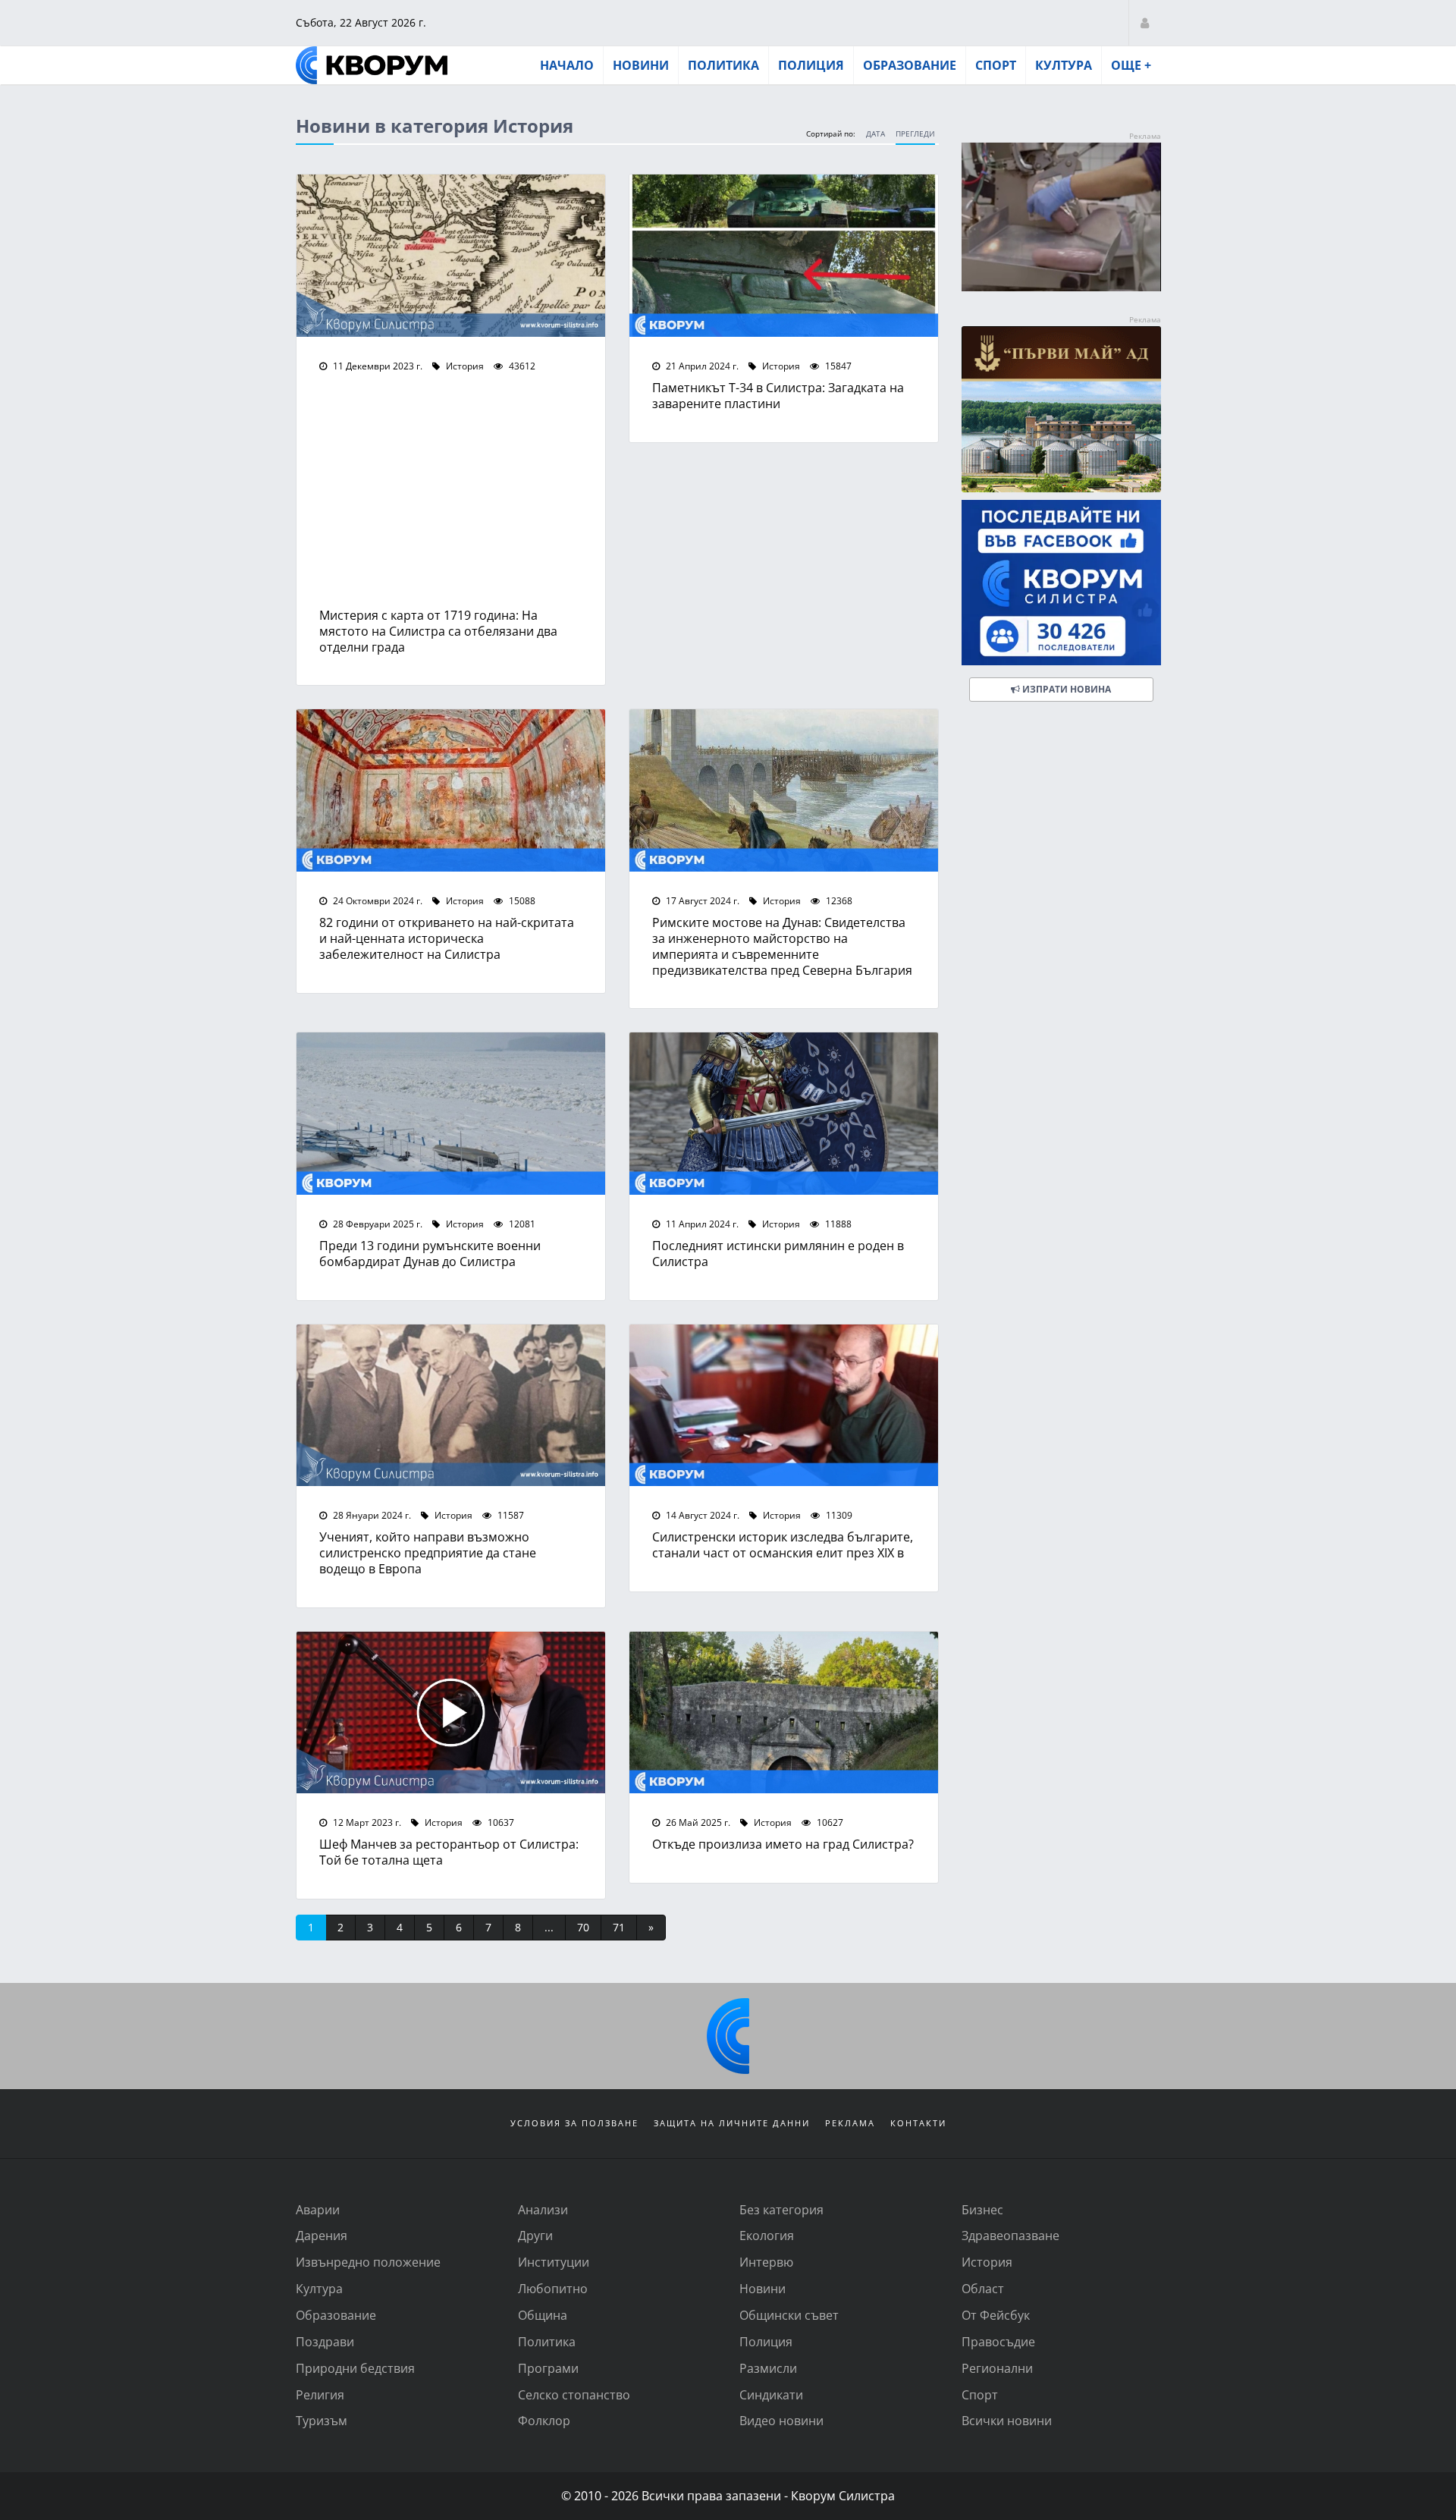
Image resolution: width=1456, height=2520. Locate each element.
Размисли (768, 2368)
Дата (875, 134)
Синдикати (771, 2394)
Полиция (811, 65)
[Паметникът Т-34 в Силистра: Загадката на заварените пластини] (784, 256)
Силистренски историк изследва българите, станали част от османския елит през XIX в (783, 1544)
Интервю (766, 2262)
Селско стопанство (574, 2394)
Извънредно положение (368, 2262)
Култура (1064, 65)
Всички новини (1007, 2420)
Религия (320, 2394)
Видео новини (781, 2420)
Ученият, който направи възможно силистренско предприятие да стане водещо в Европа (428, 1552)
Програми (548, 2368)
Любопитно (553, 2288)
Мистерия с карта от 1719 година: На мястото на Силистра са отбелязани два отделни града (438, 631)
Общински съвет (789, 2315)
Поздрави (325, 2341)
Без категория (781, 2209)
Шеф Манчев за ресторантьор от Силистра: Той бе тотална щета (449, 1852)
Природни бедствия (355, 2368)
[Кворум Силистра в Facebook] (1061, 583)
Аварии (318, 2209)
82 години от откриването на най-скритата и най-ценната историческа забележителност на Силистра (447, 938)
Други (535, 2235)
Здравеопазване (1010, 2235)
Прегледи (915, 134)
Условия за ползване (574, 2123)
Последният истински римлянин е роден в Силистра (778, 1253)
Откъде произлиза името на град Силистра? (783, 1844)
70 (583, 1927)
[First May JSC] (1061, 409)
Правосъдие (998, 2341)
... (549, 1927)
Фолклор (544, 2420)
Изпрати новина (1065, 689)
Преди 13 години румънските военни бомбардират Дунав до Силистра (430, 1253)
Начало (567, 65)
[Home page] (372, 65)
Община (543, 2315)
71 (619, 1927)
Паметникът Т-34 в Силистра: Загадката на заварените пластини (778, 395)
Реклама (850, 2123)
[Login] (1145, 22)
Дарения (322, 2235)
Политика (723, 65)
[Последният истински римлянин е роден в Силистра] (784, 1114)
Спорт (996, 65)
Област (983, 2288)
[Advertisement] (451, 494)
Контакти (918, 2123)
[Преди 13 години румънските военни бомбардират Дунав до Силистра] (451, 1114)
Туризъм (322, 2420)
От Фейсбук (996, 2315)
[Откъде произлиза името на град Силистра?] (784, 1713)
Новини (641, 65)
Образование (910, 65)
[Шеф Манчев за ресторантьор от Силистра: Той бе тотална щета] (451, 1713)
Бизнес (982, 2209)
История (464, 366)
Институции (554, 2262)
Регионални (997, 2368)
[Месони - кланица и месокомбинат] (1061, 286)
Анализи (543, 2209)
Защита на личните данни (732, 2123)
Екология (767, 2235)
